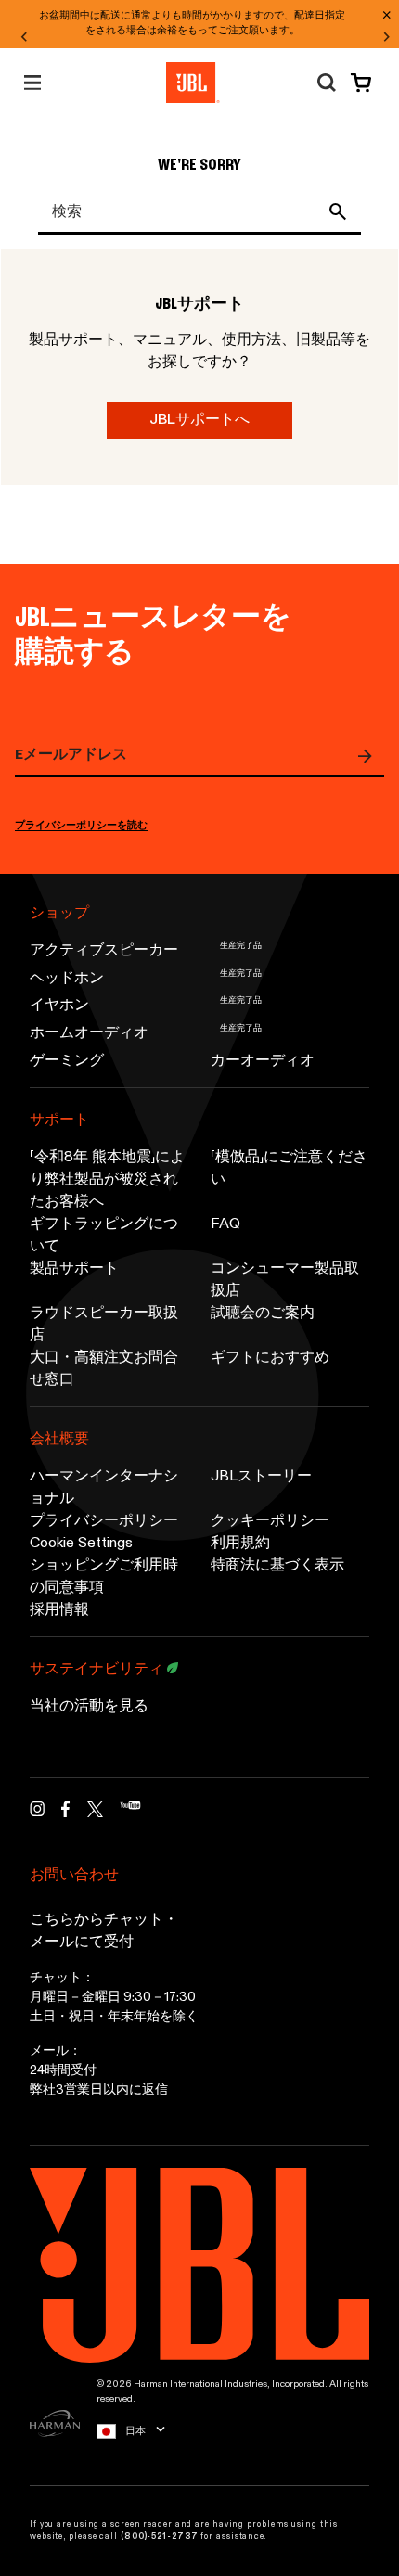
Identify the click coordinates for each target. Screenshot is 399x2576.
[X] (95, 1809)
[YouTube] (130, 1814)
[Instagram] (37, 1814)
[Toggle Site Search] (327, 83)
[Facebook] (66, 1814)
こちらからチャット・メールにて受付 (104, 1931)
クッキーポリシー (270, 1521)
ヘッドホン (67, 979)
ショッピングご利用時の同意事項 (104, 1577)
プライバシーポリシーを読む (81, 826)
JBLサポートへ (199, 420)
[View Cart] (357, 83)
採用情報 (59, 1610)
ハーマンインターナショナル (104, 1488)
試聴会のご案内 (263, 1314)
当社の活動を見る (89, 1707)
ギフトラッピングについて (104, 1236)
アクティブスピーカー (104, 951)
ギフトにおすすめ (270, 1358)
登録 (369, 756)
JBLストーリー (261, 1477)
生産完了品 (241, 946)
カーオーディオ (263, 1061)
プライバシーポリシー (104, 1521)
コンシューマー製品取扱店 (285, 1280)
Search (341, 211)
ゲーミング (67, 1061)
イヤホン (59, 1006)
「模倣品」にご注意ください (289, 1169)
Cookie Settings (81, 1544)
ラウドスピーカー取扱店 (104, 1325)
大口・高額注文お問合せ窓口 (104, 1369)
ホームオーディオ (89, 1033)
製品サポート (74, 1269)
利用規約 (240, 1544)
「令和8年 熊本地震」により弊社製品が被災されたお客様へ (107, 1180)
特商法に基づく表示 (277, 1566)
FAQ (225, 1224)
